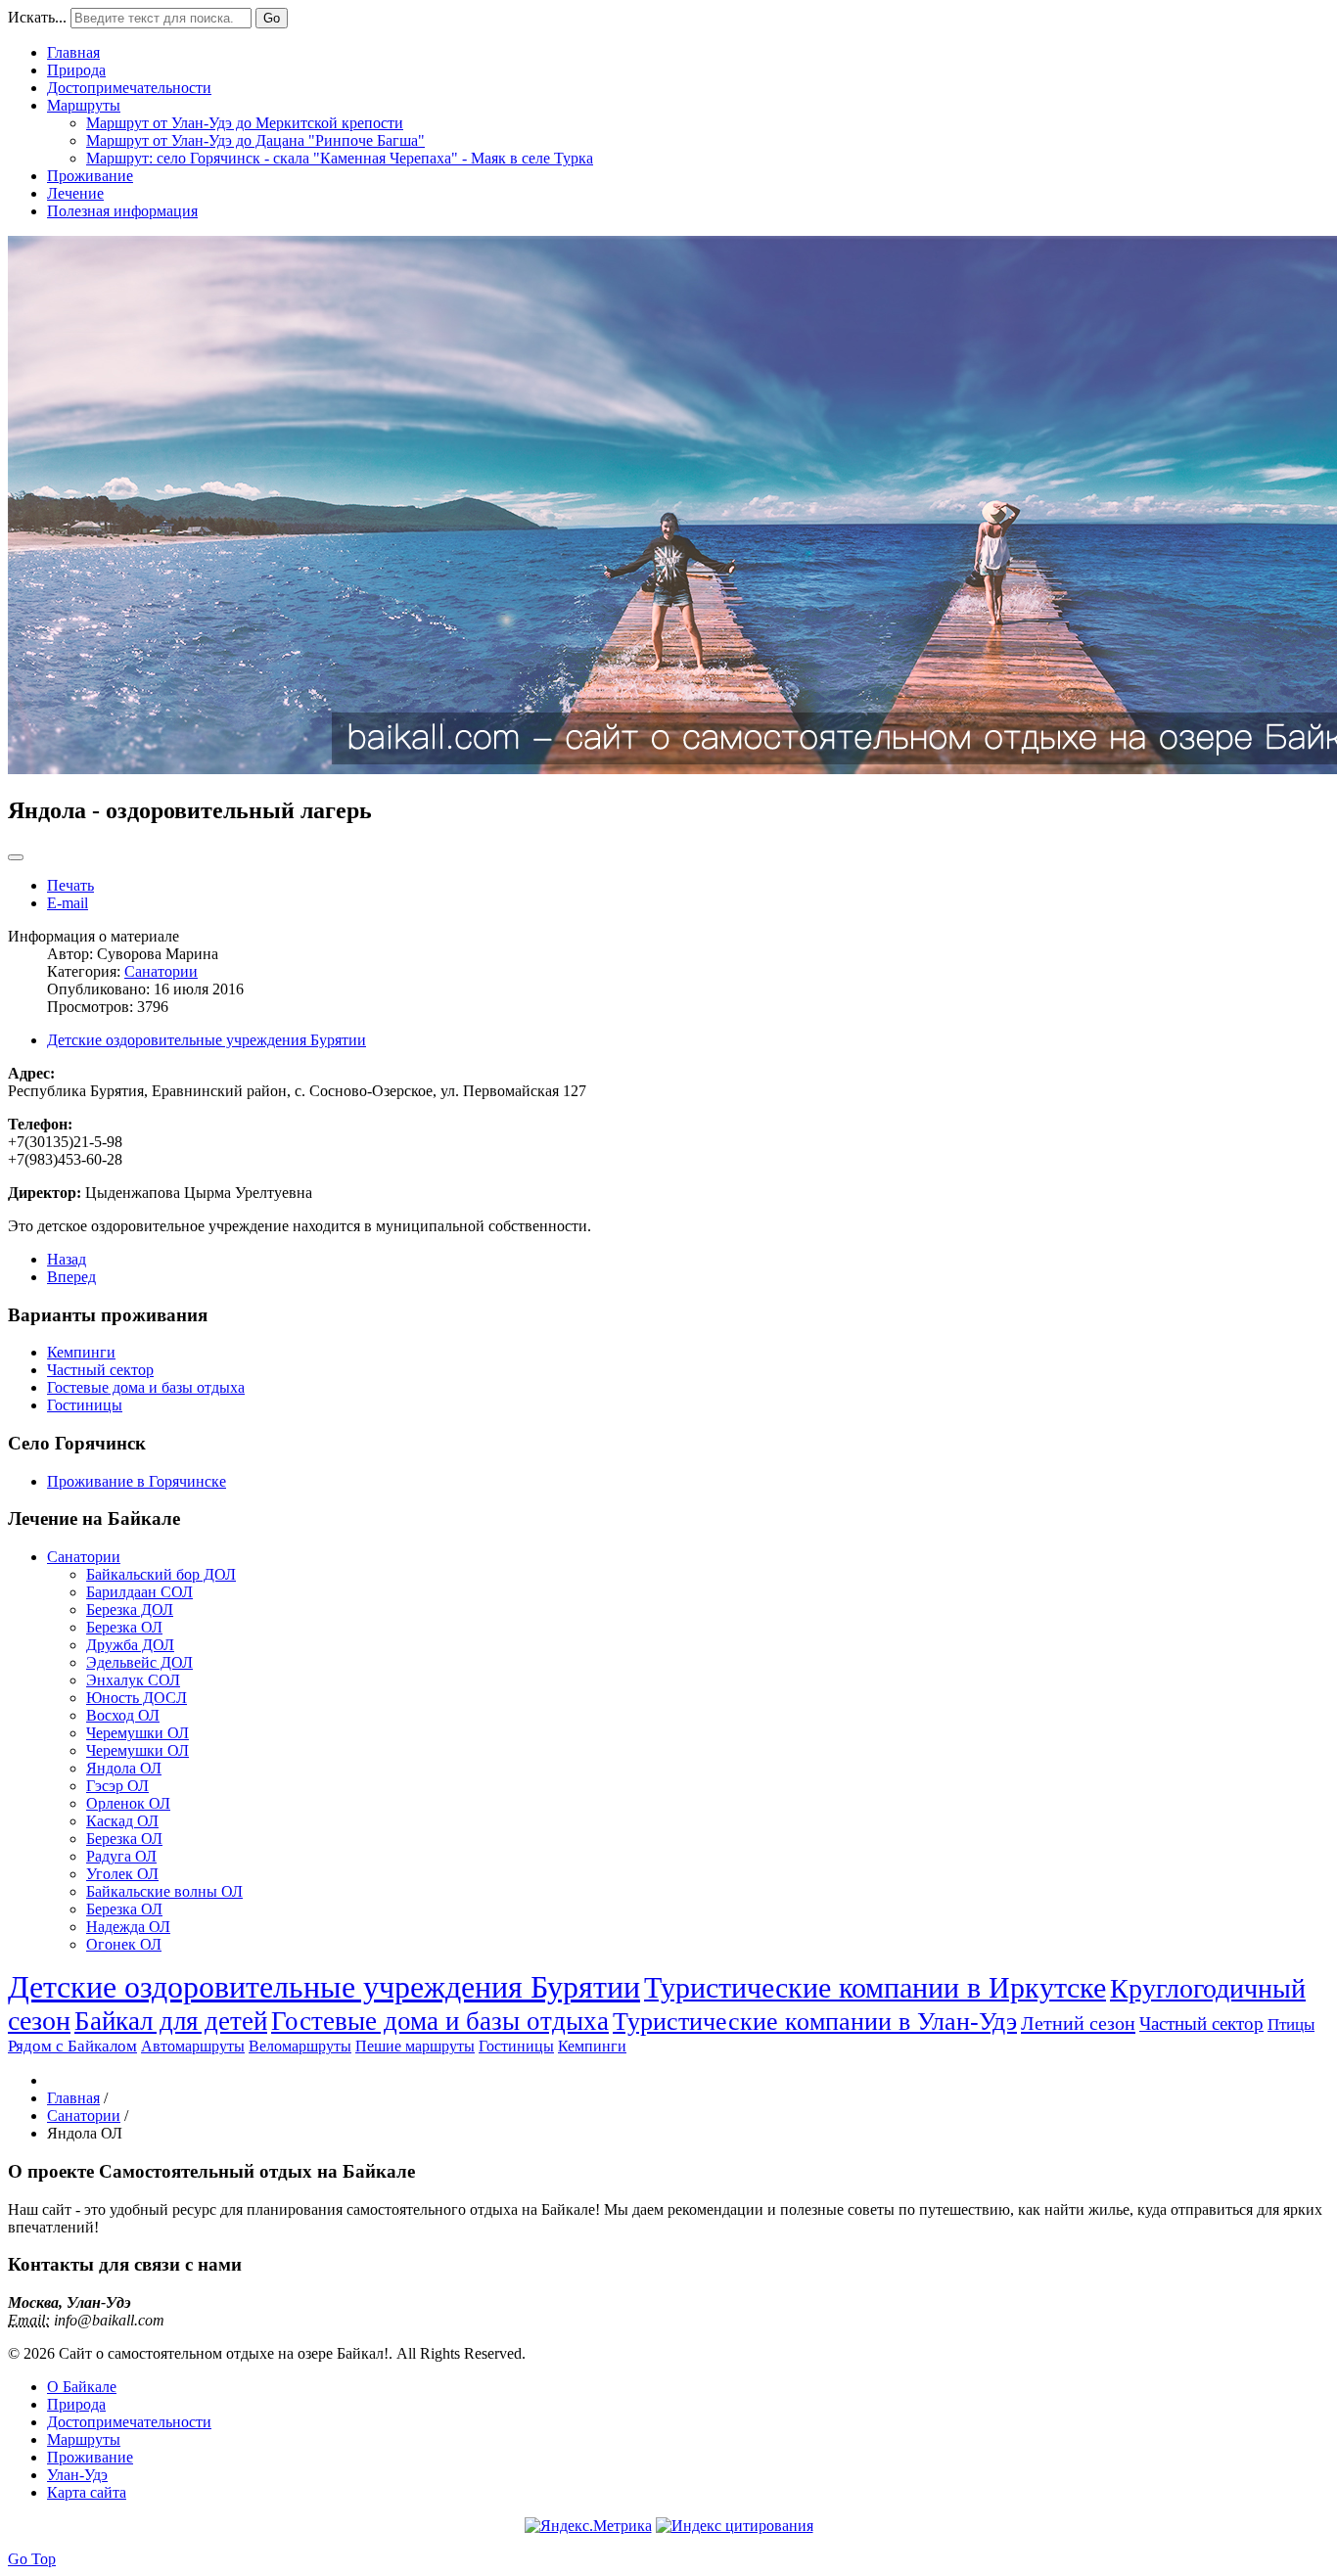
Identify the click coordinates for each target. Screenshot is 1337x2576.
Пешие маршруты (415, 2046)
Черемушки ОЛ (138, 1733)
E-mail (68, 903)
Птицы (1291, 2024)
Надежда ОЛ (128, 1927)
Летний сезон (1078, 2023)
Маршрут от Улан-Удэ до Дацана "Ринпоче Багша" (255, 140)
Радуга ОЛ (121, 1856)
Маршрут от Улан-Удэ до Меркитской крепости (245, 123)
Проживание (90, 176)
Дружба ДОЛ (130, 1645)
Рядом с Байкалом (72, 2046)
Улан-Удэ (77, 2475)
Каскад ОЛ (122, 1821)
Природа (76, 70)
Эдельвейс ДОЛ (139, 1662)
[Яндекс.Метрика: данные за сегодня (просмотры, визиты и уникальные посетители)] (588, 2526)
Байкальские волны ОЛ (164, 1891)
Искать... (37, 17)
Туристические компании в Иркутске (875, 1987)
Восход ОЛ (123, 1715)
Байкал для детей (171, 2021)
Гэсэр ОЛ (117, 1786)
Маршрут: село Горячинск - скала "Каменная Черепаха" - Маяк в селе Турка (340, 158)
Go (272, 18)
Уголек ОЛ (122, 1874)
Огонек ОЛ (124, 1944)
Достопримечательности (129, 88)
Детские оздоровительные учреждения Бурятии (207, 1040)
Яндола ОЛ (124, 1768)
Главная (73, 52)
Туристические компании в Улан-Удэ (815, 2022)
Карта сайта (87, 2492)
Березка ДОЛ (130, 1610)
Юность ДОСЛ (137, 1698)
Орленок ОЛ (128, 1803)
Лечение (75, 193)
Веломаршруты (300, 2046)
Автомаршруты (193, 2046)
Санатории (161, 971)
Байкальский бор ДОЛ (161, 1574)
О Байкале (82, 2387)
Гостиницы (85, 1405)
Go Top (32, 2559)
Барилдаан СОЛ (139, 1592)
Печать (70, 885)
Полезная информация (122, 211)
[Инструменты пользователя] (16, 857)
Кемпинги (81, 1352)
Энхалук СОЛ (133, 1680)
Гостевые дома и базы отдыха (146, 1387)
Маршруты (84, 105)
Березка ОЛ (124, 1627)
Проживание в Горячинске (137, 1481)
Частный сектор (100, 1370)
